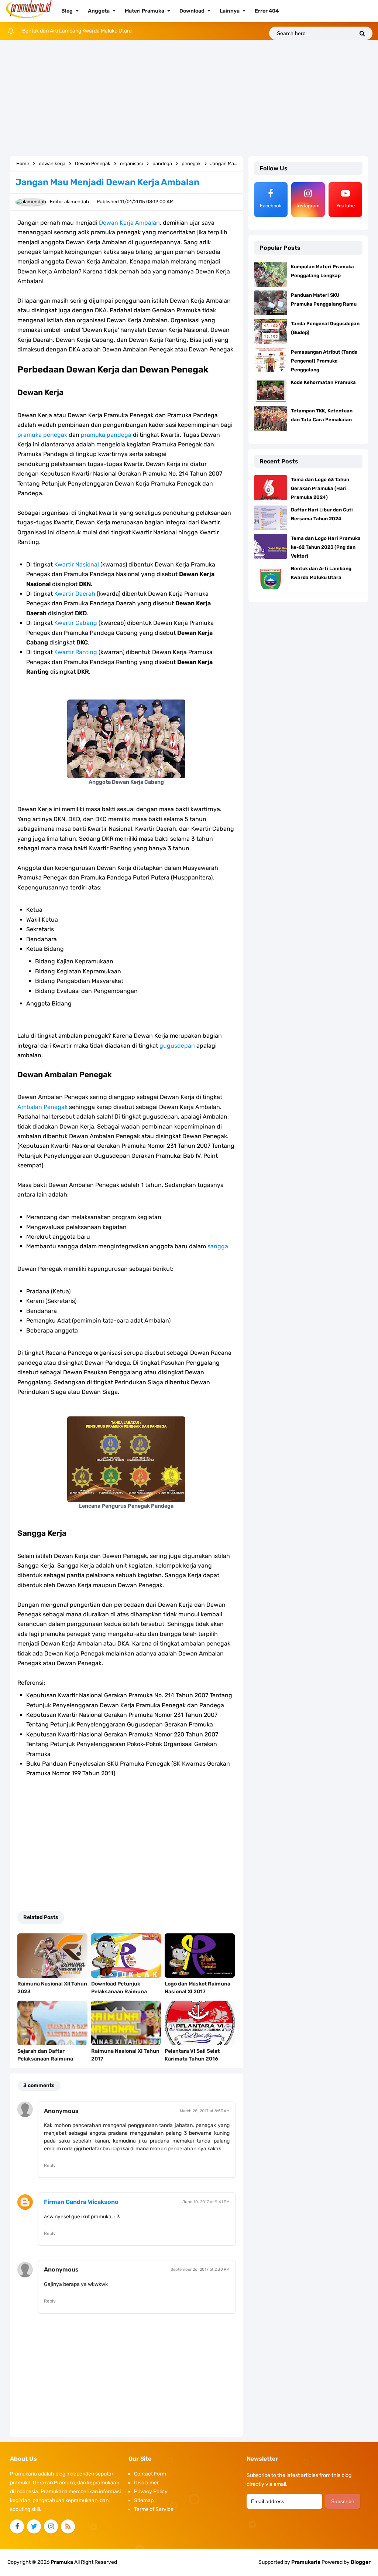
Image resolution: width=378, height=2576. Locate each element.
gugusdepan (177, 1046)
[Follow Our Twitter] (34, 2526)
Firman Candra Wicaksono (81, 2202)
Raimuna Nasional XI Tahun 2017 (125, 2055)
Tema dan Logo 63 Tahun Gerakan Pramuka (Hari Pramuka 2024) (320, 488)
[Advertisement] (189, 99)
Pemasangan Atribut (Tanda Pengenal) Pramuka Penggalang (324, 361)
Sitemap (144, 2500)
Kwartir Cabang (76, 623)
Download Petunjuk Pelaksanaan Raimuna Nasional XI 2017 (119, 1992)
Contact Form (150, 2474)
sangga (218, 1246)
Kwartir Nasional (77, 564)
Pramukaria (306, 2562)
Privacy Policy (151, 2492)
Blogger (361, 2562)
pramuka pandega (106, 435)
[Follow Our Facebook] (17, 2526)
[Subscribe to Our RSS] (68, 2526)
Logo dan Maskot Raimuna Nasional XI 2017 (197, 1988)
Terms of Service (154, 2509)
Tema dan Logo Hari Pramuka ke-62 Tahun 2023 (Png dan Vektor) (326, 547)
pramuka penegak (42, 435)
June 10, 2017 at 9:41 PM (206, 2202)
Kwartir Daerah (75, 594)
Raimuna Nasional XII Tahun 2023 (52, 1988)
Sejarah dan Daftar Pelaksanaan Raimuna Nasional (45, 2059)
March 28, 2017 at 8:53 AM (205, 2111)
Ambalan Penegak (42, 1107)
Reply (50, 2165)
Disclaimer (146, 2483)
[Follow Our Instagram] (51, 2526)
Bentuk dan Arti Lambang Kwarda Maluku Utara (77, 31)
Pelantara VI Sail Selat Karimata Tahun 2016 (192, 2055)
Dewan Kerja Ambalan (129, 223)
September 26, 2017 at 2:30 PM (200, 2269)
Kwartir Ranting (76, 652)
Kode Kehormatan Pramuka (323, 382)
